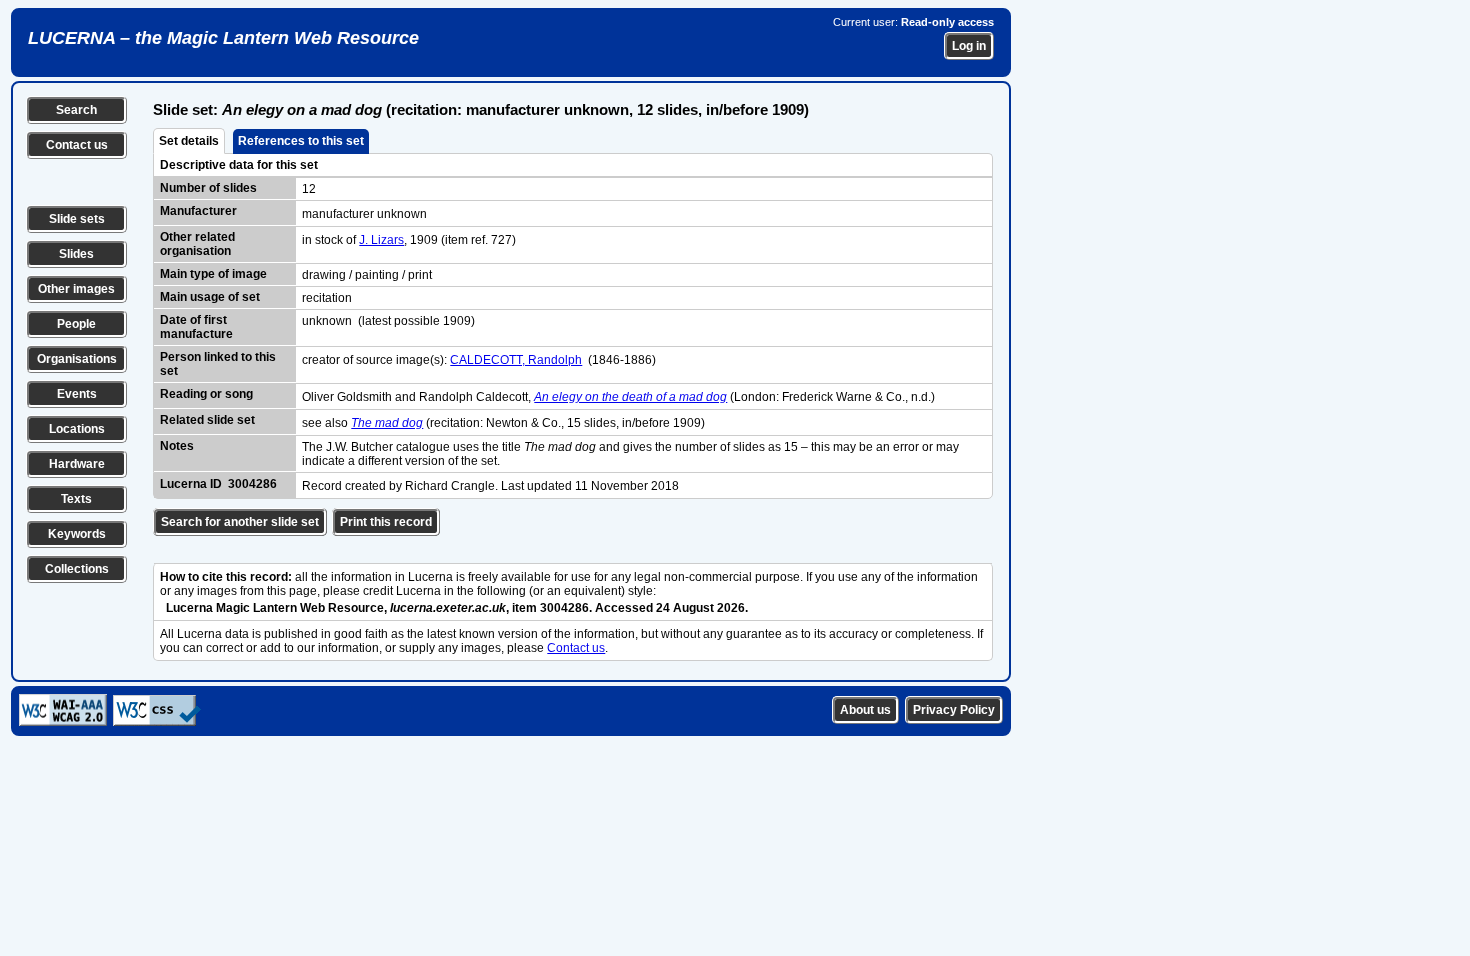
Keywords (77, 534)
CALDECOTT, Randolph (516, 360)
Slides (76, 254)
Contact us (77, 145)
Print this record (386, 522)
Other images (76, 289)
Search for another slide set (240, 522)
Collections (77, 569)
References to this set (301, 141)
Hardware (77, 464)
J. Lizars (381, 240)
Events (77, 394)
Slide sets (77, 219)
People (76, 324)
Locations (77, 429)
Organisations (77, 359)
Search (76, 110)
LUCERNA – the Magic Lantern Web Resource (223, 38)
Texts (76, 499)
